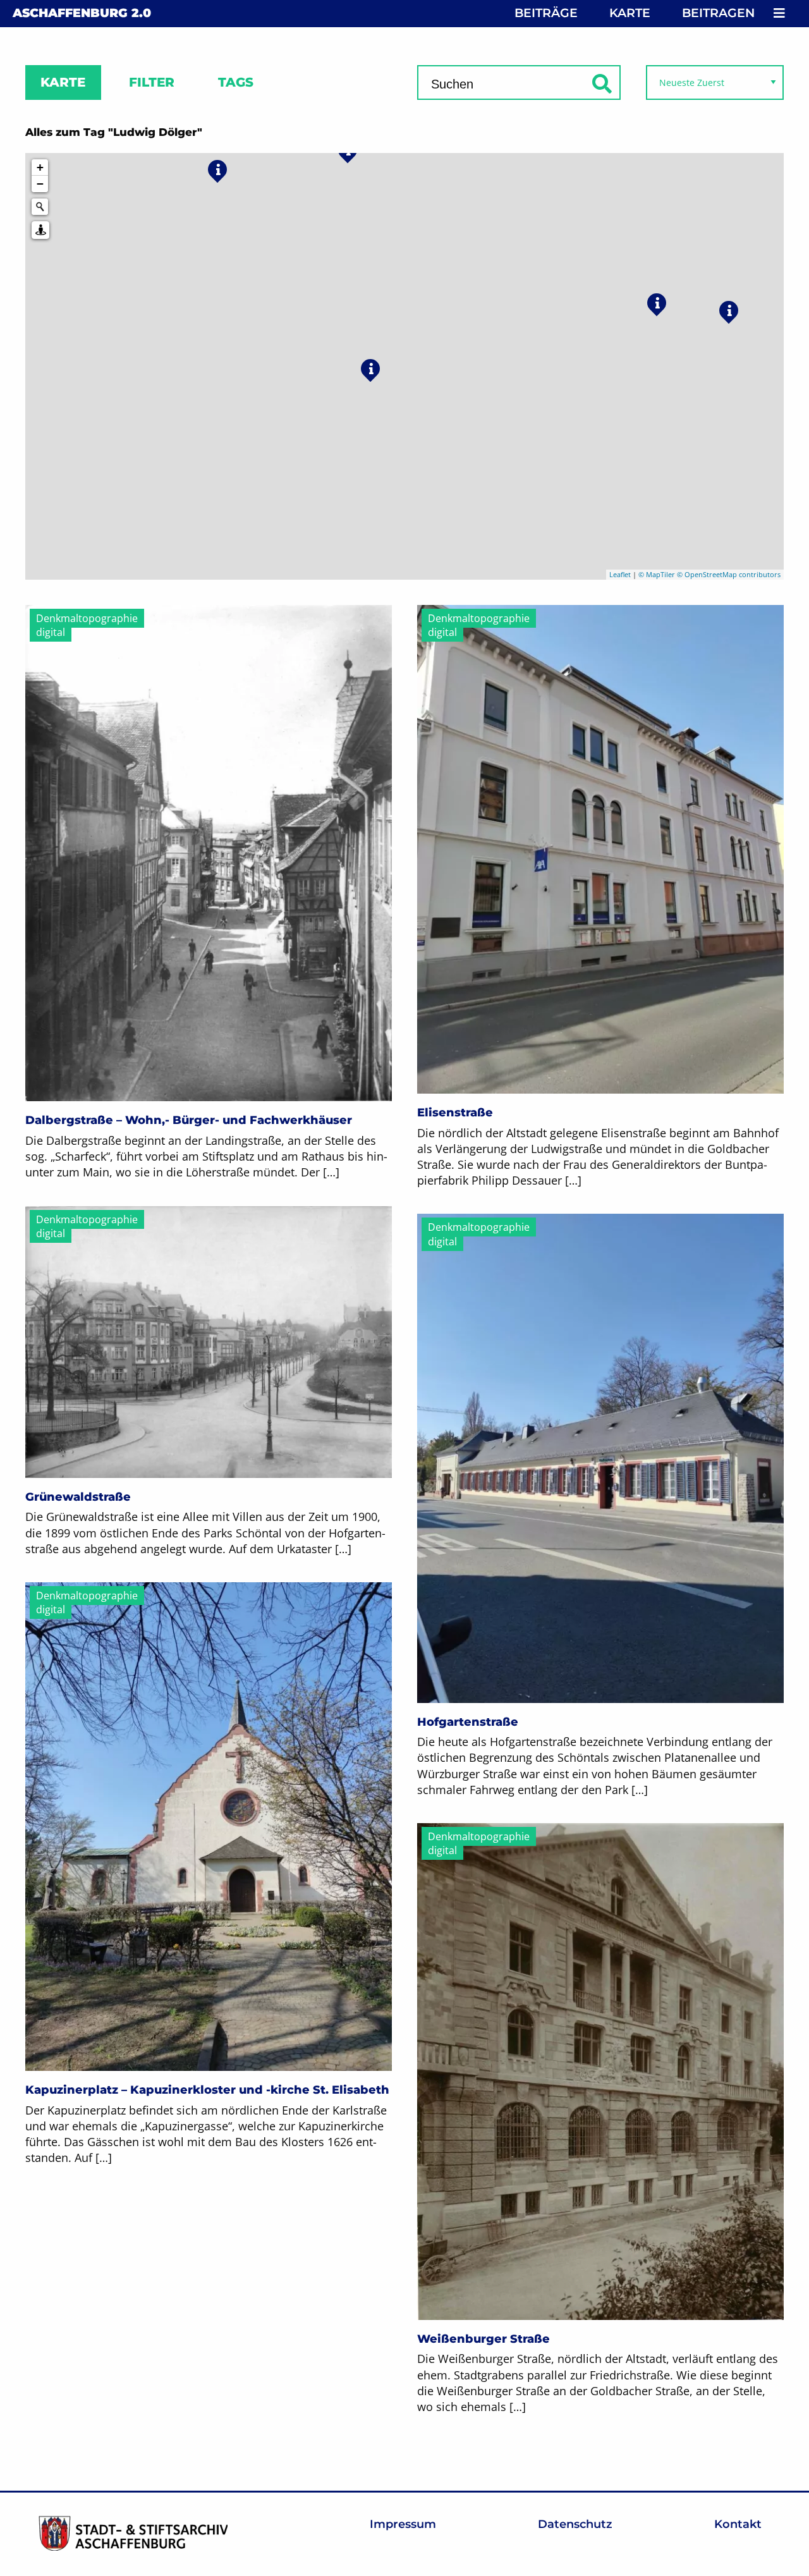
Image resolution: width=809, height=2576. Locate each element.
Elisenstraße (455, 1113)
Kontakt (738, 2524)
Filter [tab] (152, 82)
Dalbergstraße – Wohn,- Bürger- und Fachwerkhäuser (189, 1120)
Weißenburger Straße (484, 2339)
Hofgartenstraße (468, 1722)
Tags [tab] (236, 82)
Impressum (403, 2524)
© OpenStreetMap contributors (729, 574)
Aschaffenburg (82, 13)
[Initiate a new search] (40, 207)
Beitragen (718, 13)
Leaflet (620, 574)
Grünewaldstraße (78, 1497)
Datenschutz (575, 2524)
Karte (630, 13)
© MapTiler (657, 574)
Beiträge (546, 13)
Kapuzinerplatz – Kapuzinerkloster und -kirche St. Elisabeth (207, 2090)
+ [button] (40, 167)
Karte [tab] (63, 82)
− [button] (40, 184)
